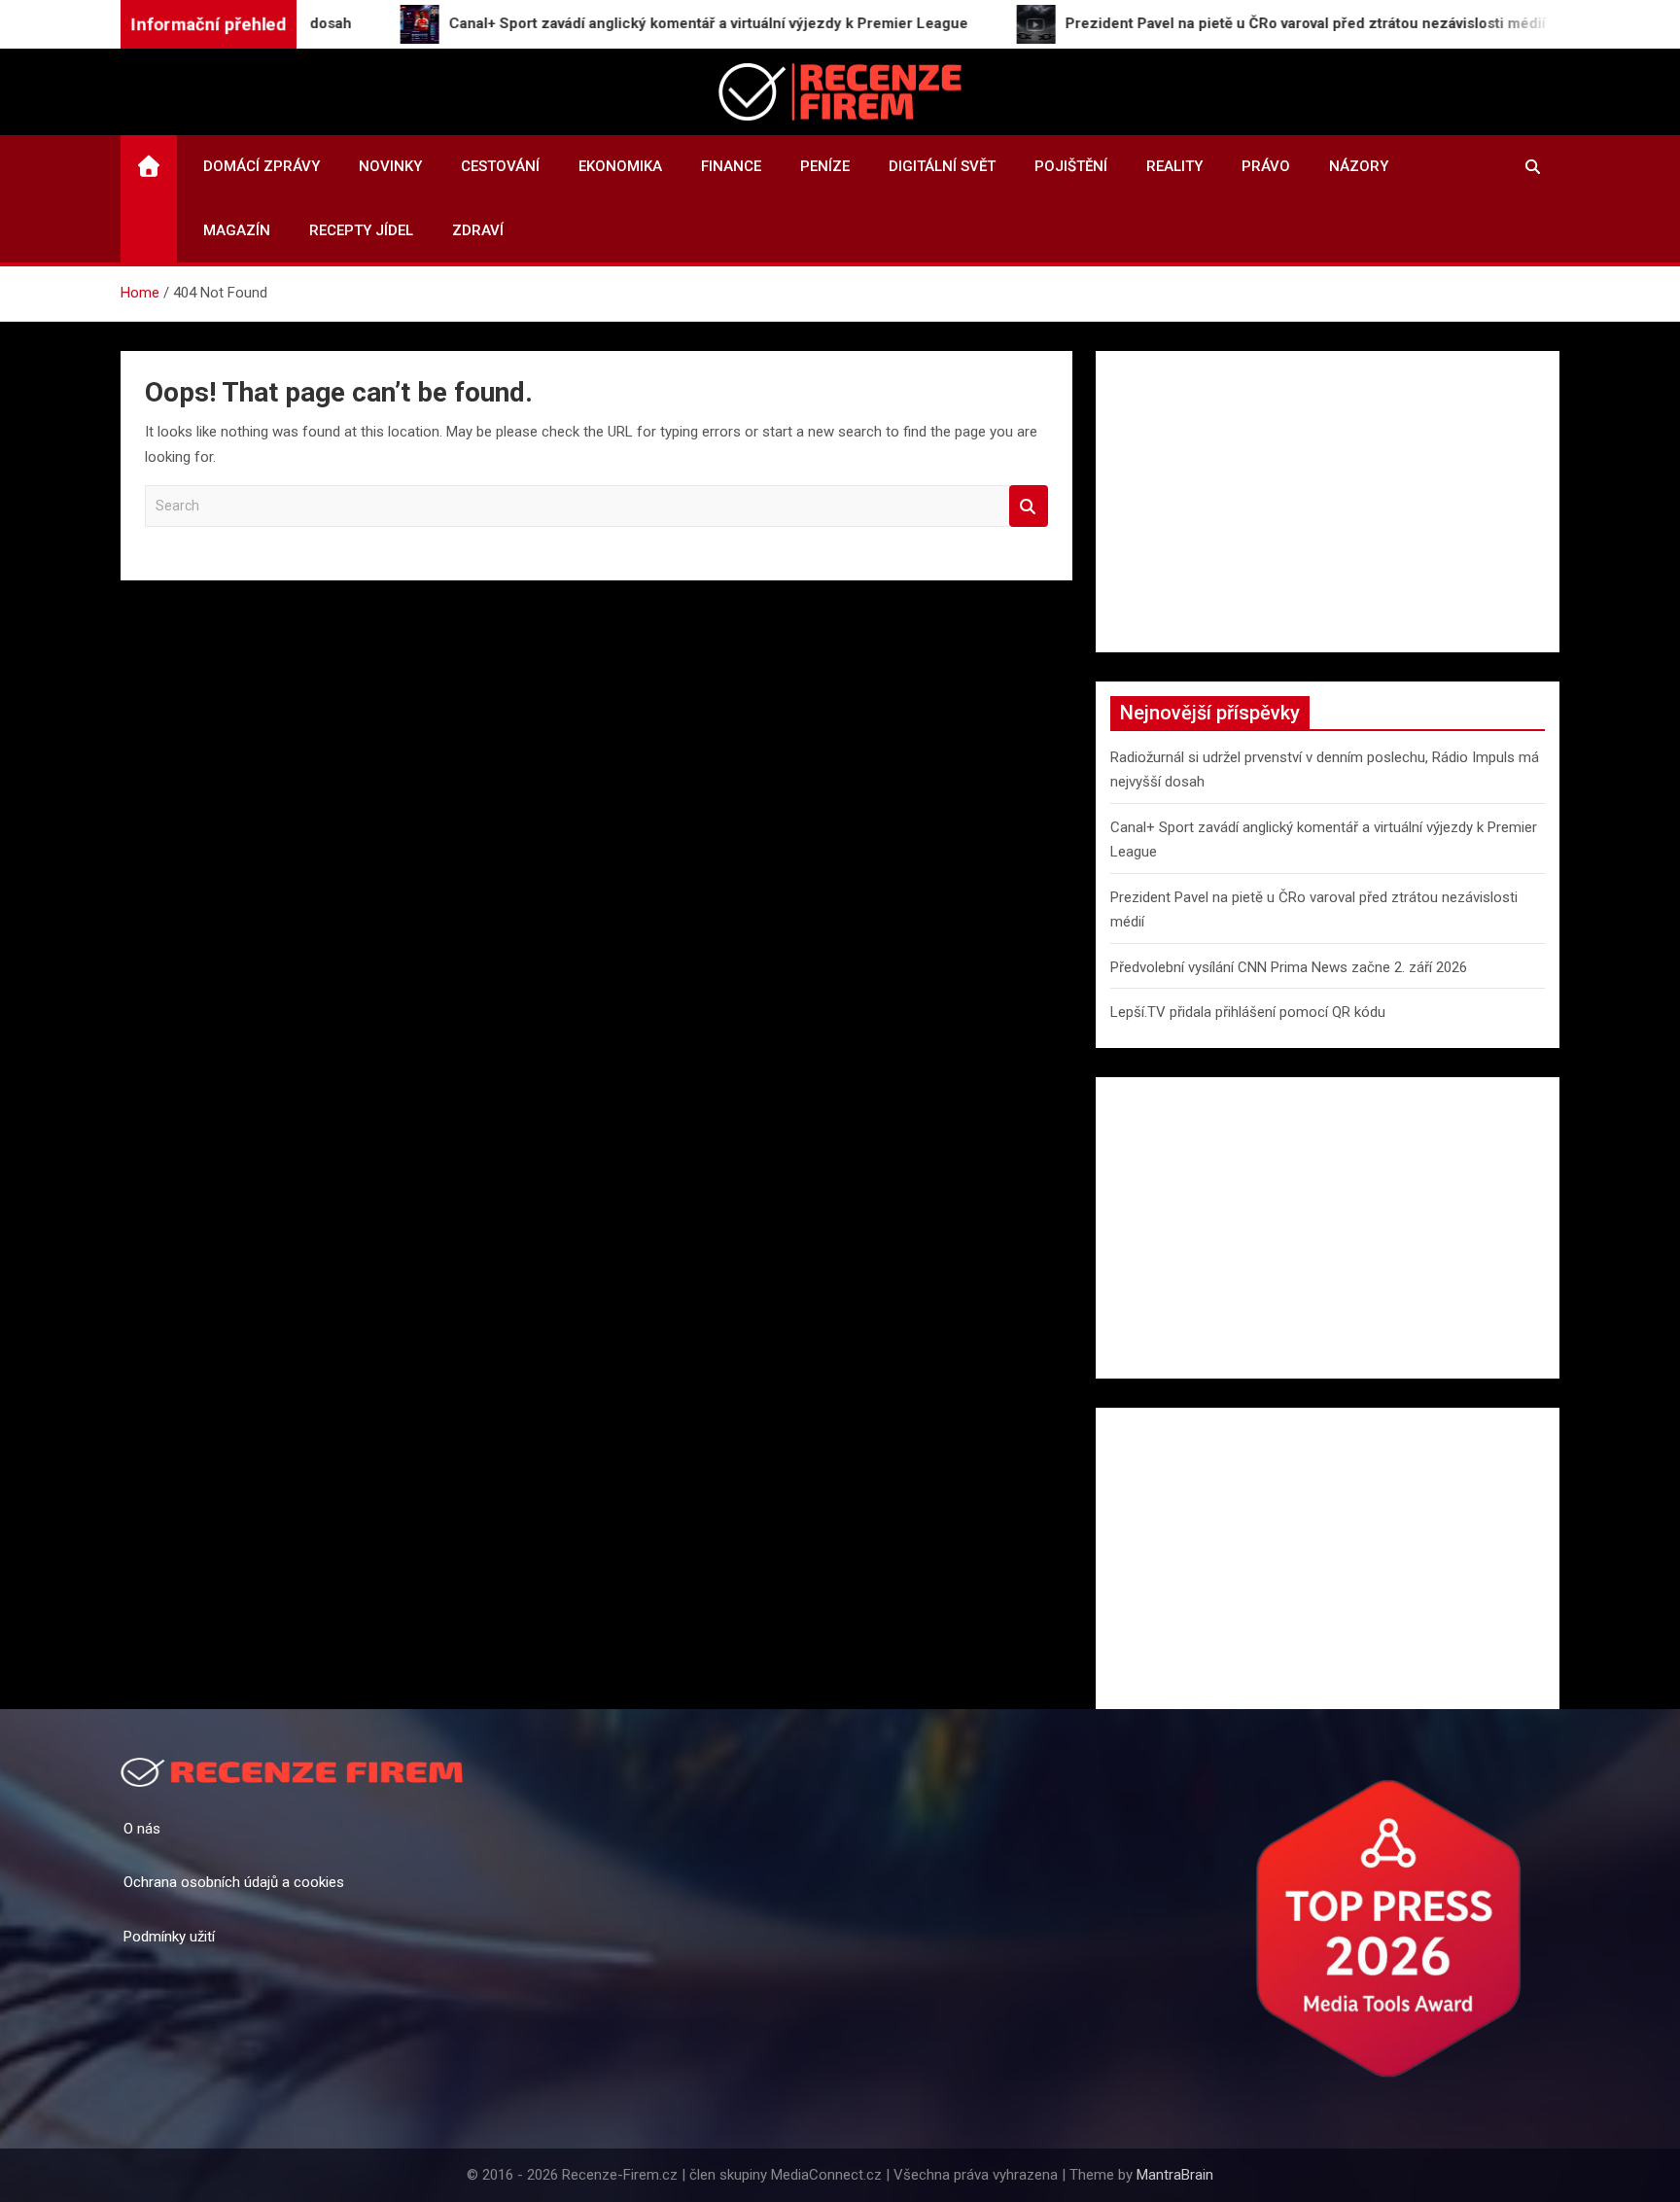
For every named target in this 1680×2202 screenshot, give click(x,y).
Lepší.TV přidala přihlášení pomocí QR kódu (1248, 1012)
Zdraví (478, 230)
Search (1029, 506)
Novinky (390, 166)
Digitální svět (942, 166)
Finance (731, 166)
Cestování (500, 166)
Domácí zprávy (262, 166)
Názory (1359, 166)
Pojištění (1071, 166)
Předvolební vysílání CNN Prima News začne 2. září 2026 (1289, 967)
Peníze (825, 166)
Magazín (237, 230)
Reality (1174, 166)
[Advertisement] (1328, 502)
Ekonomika (620, 166)
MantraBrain (1175, 2175)
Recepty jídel (361, 230)
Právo (1266, 166)
